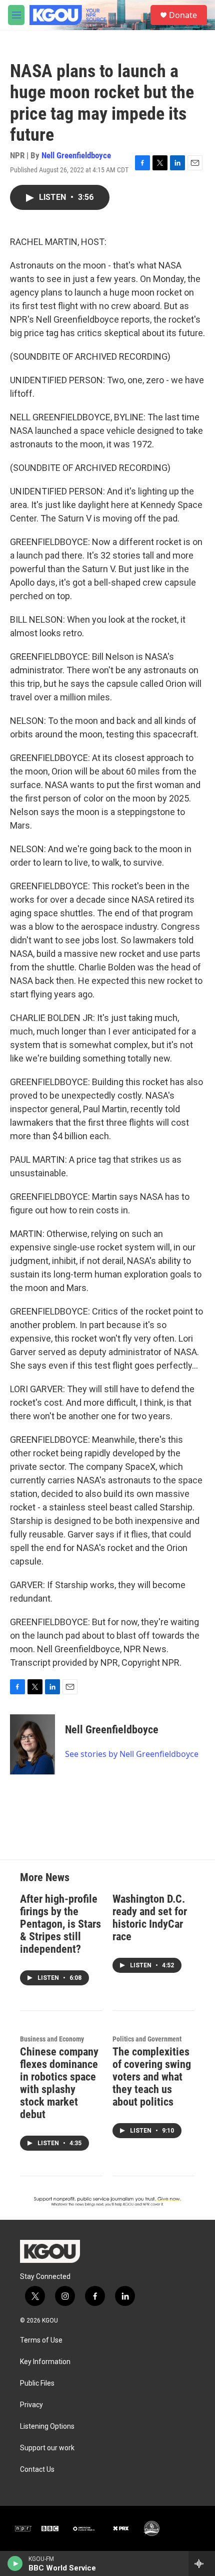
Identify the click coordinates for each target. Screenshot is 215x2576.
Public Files (37, 2383)
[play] (15, 2563)
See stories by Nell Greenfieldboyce (132, 1754)
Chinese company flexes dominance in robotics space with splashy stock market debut (59, 2083)
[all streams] (202, 2563)
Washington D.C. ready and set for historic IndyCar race (150, 1918)
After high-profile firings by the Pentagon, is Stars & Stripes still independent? (60, 1924)
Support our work (47, 2448)
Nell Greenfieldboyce (76, 155)
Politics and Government (147, 2039)
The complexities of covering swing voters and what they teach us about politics (152, 2077)
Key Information (45, 2362)
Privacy (31, 2405)
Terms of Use (41, 2340)
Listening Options (47, 2426)
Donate (183, 15)
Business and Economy (52, 2039)
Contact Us (37, 2470)
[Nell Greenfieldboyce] (32, 1744)
